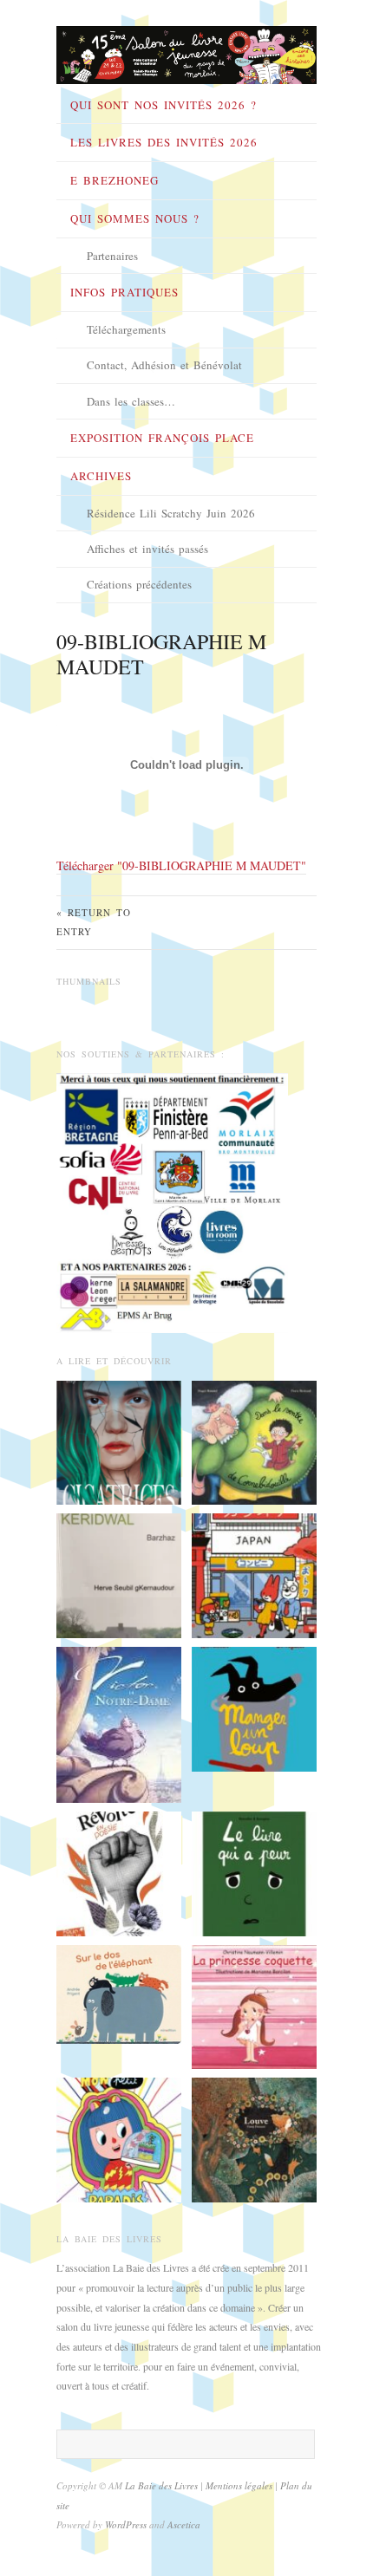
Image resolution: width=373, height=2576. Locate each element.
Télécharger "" (181, 865)
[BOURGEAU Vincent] (254, 1871)
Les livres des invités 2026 (164, 142)
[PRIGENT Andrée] (119, 1993)
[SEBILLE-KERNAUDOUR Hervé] (119, 1574)
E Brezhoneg (115, 180)
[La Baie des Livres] (186, 49)
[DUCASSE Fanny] (254, 2138)
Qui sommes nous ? (135, 218)
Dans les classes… (131, 401)
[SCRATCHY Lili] (119, 2138)
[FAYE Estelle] (119, 1441)
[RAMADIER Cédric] (254, 1708)
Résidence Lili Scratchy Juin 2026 (171, 513)
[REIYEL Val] (119, 1723)
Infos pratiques (124, 292)
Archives (101, 476)
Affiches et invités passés (147, 549)
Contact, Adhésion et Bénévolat (164, 365)
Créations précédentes (139, 584)
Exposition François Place (162, 438)
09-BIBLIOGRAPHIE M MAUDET (161, 654)
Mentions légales (240, 2485)
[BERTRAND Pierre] (254, 1441)
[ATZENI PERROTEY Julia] (254, 1574)
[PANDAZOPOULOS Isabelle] (119, 1871)
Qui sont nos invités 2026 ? (164, 105)
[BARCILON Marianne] (254, 2005)
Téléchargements (126, 329)
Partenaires (112, 256)
